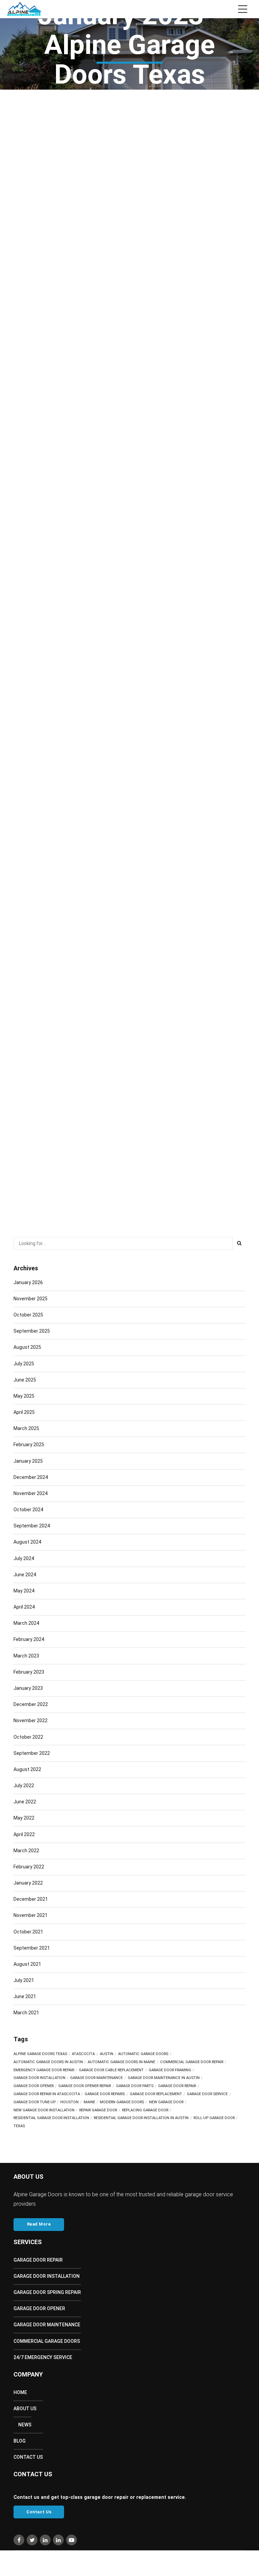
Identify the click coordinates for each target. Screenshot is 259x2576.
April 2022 (24, 1834)
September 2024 (32, 1526)
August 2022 (27, 1769)
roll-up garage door (214, 2118)
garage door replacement (156, 2094)
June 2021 (25, 1996)
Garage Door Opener (39, 2308)
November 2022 (31, 1720)
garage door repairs (105, 2094)
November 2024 (31, 1493)
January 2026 (28, 1282)
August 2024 (27, 1542)
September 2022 (32, 1753)
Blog (20, 2441)
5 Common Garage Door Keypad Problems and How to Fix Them (109, 554)
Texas (19, 2126)
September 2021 (32, 1948)
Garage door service (207, 2094)
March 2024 (26, 1623)
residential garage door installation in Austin (141, 2118)
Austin (107, 2054)
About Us (25, 2409)
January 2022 (28, 1883)
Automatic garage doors (143, 2054)
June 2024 (25, 1575)
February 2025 (29, 1445)
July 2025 (24, 1364)
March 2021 (26, 2013)
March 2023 (26, 1656)
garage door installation (39, 2078)
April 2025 (24, 1412)
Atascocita (83, 2054)
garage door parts (135, 2086)
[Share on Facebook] (122, 336)
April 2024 (24, 1607)
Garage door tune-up (35, 2102)
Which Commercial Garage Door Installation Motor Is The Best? (109, 837)
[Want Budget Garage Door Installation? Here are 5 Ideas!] (129, 180)
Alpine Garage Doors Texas (40, 2054)
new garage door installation (44, 2110)
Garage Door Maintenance (96, 2078)
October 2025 (28, 1315)
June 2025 (25, 1380)
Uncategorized (32, 255)
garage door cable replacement (111, 2070)
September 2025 (32, 1331)
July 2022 (24, 1786)
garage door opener (34, 2086)
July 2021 (24, 1980)
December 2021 (31, 1899)
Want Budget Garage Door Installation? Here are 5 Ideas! (104, 279)
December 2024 (31, 1477)
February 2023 (29, 1672)
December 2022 (31, 1704)
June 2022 (25, 1802)
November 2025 (31, 1299)
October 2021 (28, 1932)
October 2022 (28, 1737)
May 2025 (24, 1396)
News (25, 2425)
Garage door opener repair (85, 2086)
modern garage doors (122, 2102)
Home (20, 2392)
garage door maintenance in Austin (164, 2078)
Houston (69, 2102)
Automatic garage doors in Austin (48, 2062)
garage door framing (170, 2070)
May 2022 (24, 1818)
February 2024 (29, 1639)
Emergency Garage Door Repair (44, 2070)
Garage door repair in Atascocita (47, 2094)
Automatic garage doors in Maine (121, 2062)
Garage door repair (177, 2086)
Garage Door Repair (38, 2260)
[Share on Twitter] (135, 336)
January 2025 (28, 1461)
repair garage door (98, 2110)
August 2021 (27, 1964)
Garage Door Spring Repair (47, 2292)
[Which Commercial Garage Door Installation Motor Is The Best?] (129, 739)
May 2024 (24, 1591)
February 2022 (29, 1867)
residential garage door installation (51, 2118)
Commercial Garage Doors (47, 2341)
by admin (114, 255)
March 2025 (26, 1428)
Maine (89, 2102)
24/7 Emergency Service (43, 2357)
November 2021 (31, 1915)
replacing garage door (145, 2110)
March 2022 (26, 1851)
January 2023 (28, 1688)
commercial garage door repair (192, 2062)
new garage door (166, 2102)
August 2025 (27, 1347)
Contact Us (28, 2457)
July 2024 (24, 1558)
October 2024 (28, 1510)
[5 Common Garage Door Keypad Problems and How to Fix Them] (129, 455)
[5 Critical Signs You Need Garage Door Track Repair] (129, 1022)
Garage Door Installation (47, 2276)
